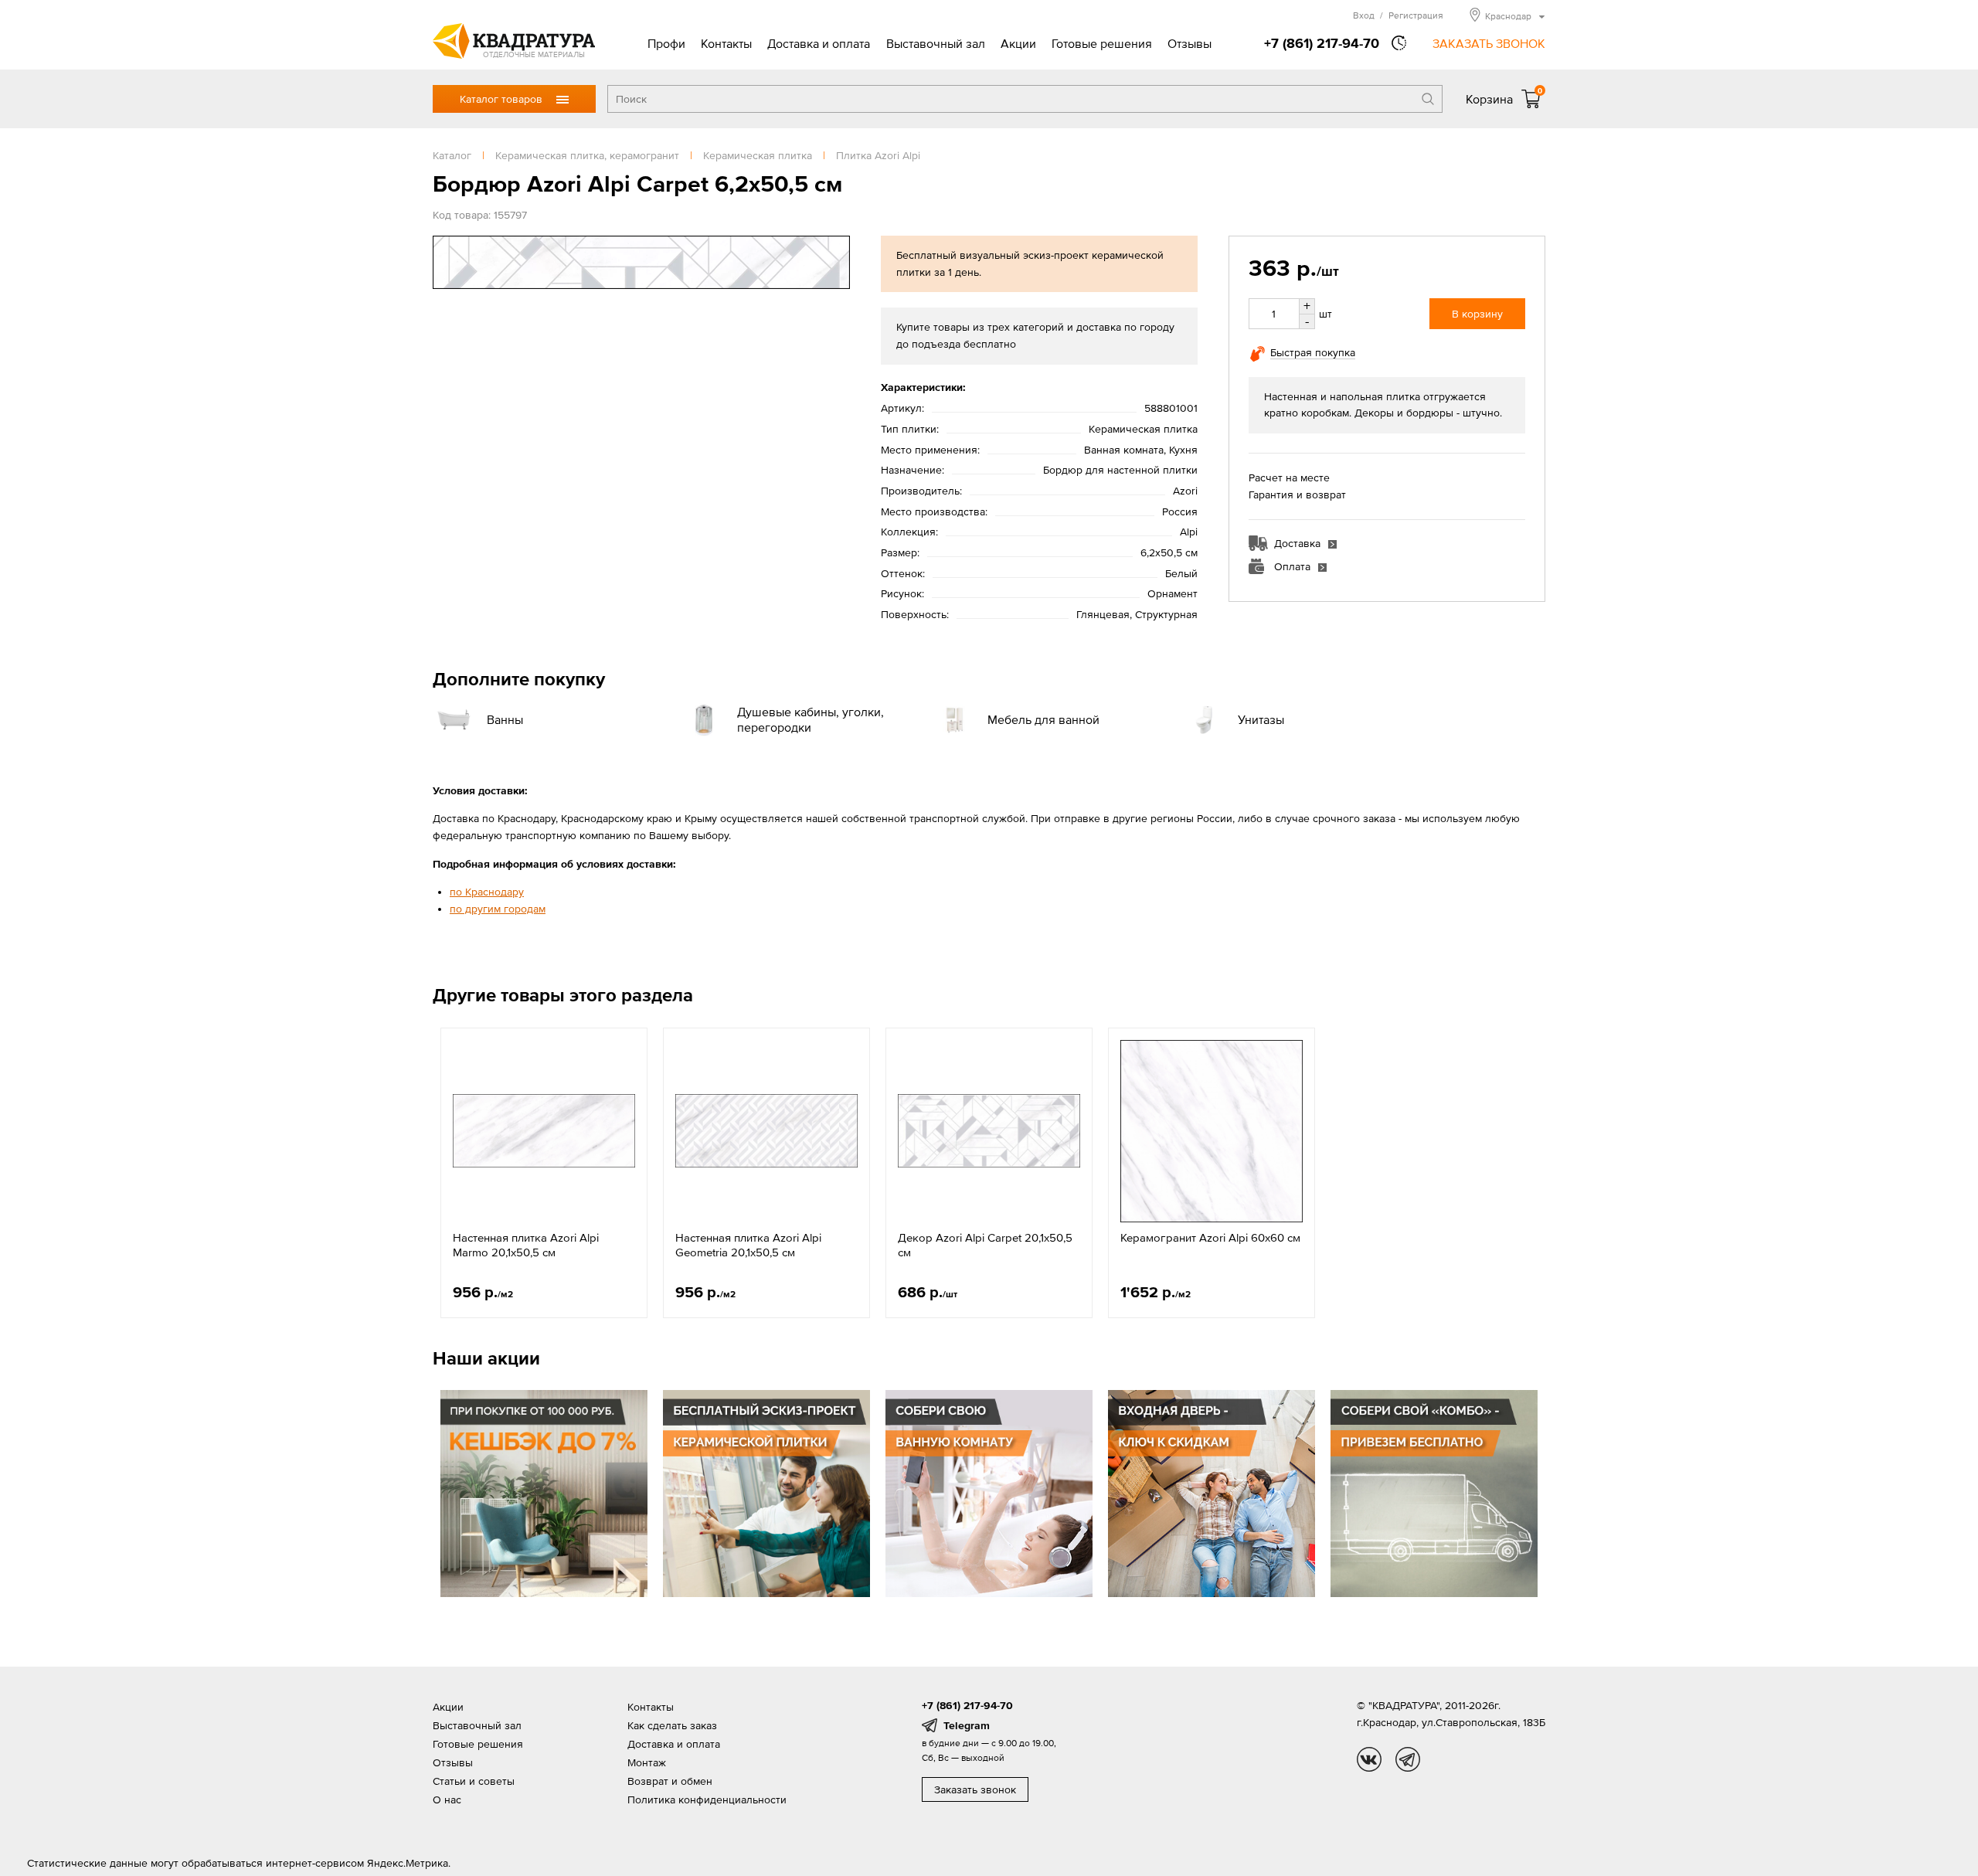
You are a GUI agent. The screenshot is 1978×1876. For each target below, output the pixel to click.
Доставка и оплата (819, 43)
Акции (1018, 43)
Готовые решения (1102, 43)
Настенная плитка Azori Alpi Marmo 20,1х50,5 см (526, 1245)
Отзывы (1190, 43)
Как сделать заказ (672, 1725)
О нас (447, 1800)
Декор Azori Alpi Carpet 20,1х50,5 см (985, 1245)
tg (1408, 1759)
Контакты (726, 43)
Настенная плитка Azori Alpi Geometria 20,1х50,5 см (748, 1245)
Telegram (967, 1725)
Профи (666, 43)
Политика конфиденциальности (707, 1800)
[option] (544, 1173)
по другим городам (498, 909)
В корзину (1477, 314)
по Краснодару (487, 892)
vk (1369, 1759)
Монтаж (647, 1762)
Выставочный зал (936, 43)
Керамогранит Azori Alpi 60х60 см (1210, 1237)
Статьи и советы (474, 1781)
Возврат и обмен (670, 1781)
